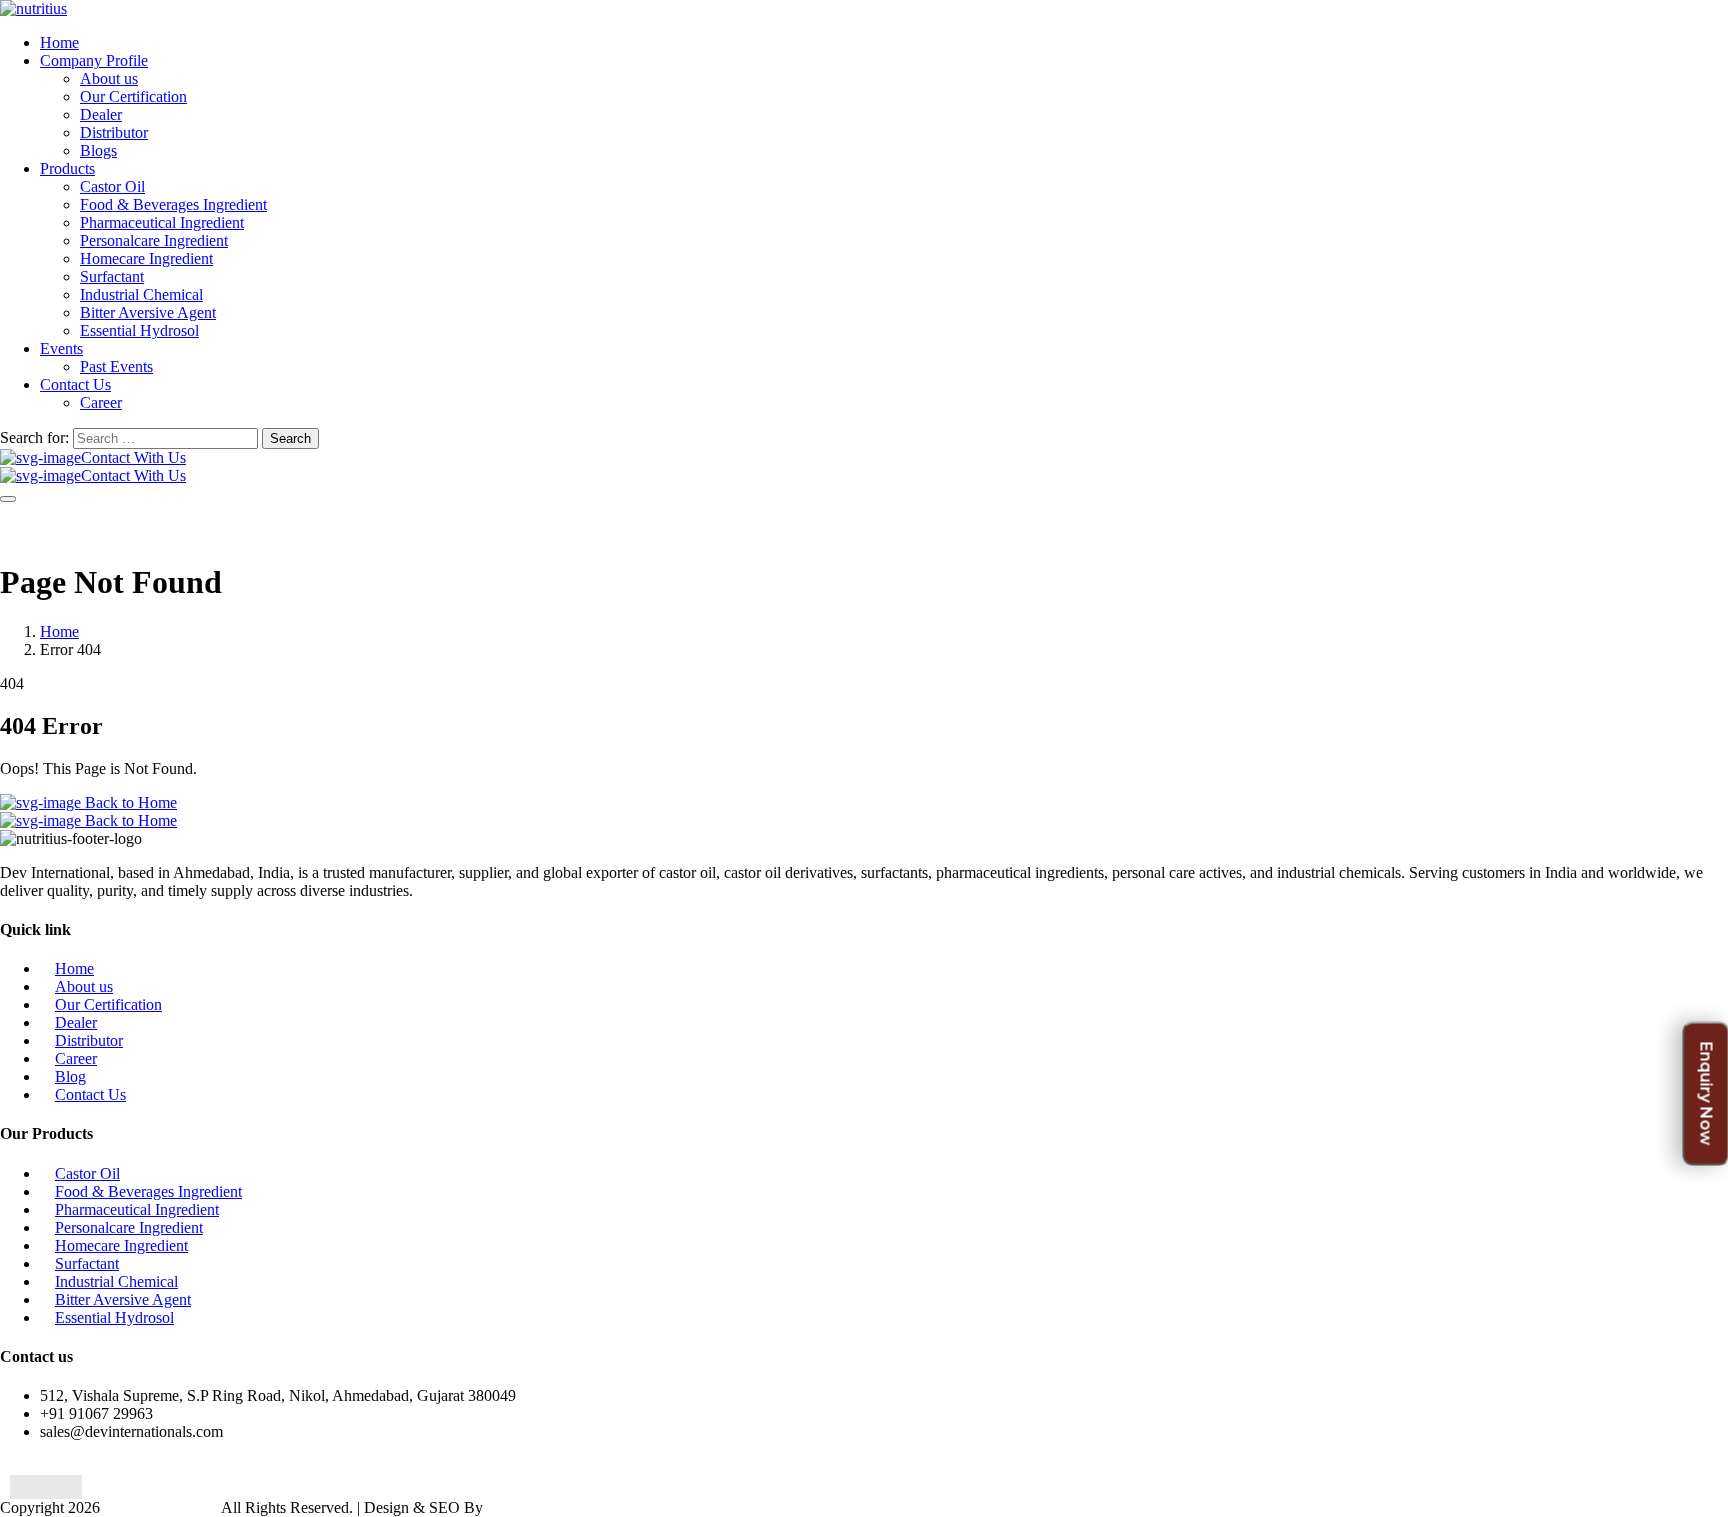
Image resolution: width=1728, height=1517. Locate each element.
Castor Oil (112, 186)
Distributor (114, 132)
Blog (70, 1076)
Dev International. (161, 1507)
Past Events (116, 366)
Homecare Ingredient (146, 258)
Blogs (98, 150)
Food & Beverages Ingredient (173, 204)
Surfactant (112, 276)
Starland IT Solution (551, 1507)
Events (61, 348)
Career (101, 402)
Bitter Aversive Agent (148, 312)
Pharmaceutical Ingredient (162, 222)
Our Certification (133, 96)
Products (67, 168)
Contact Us (75, 384)
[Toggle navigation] (8, 499)
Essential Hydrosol (139, 330)
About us (109, 78)
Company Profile (94, 60)
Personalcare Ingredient (154, 240)
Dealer (101, 114)
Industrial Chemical (141, 294)
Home (59, 42)
